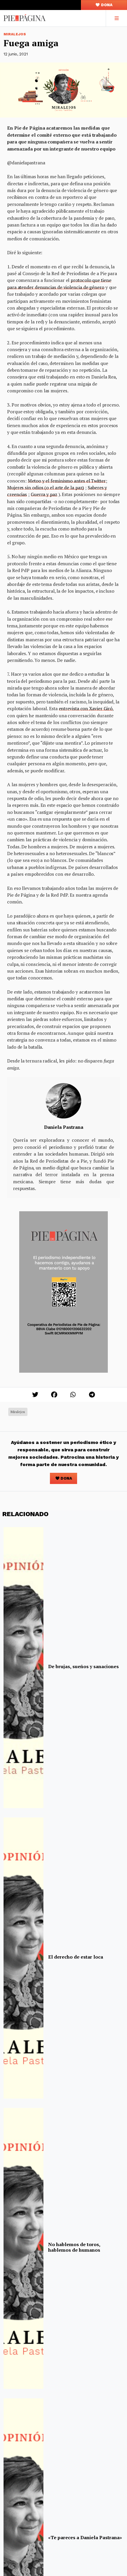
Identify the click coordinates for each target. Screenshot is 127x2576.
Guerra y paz (44, 494)
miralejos (18, 1412)
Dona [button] (106, 5)
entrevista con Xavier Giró (86, 708)
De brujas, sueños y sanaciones (83, 1666)
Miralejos (15, 34)
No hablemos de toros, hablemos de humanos (74, 2247)
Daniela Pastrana (64, 1127)
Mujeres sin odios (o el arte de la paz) (45, 488)
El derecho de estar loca (76, 1957)
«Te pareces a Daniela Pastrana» (85, 2537)
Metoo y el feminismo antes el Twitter (67, 481)
